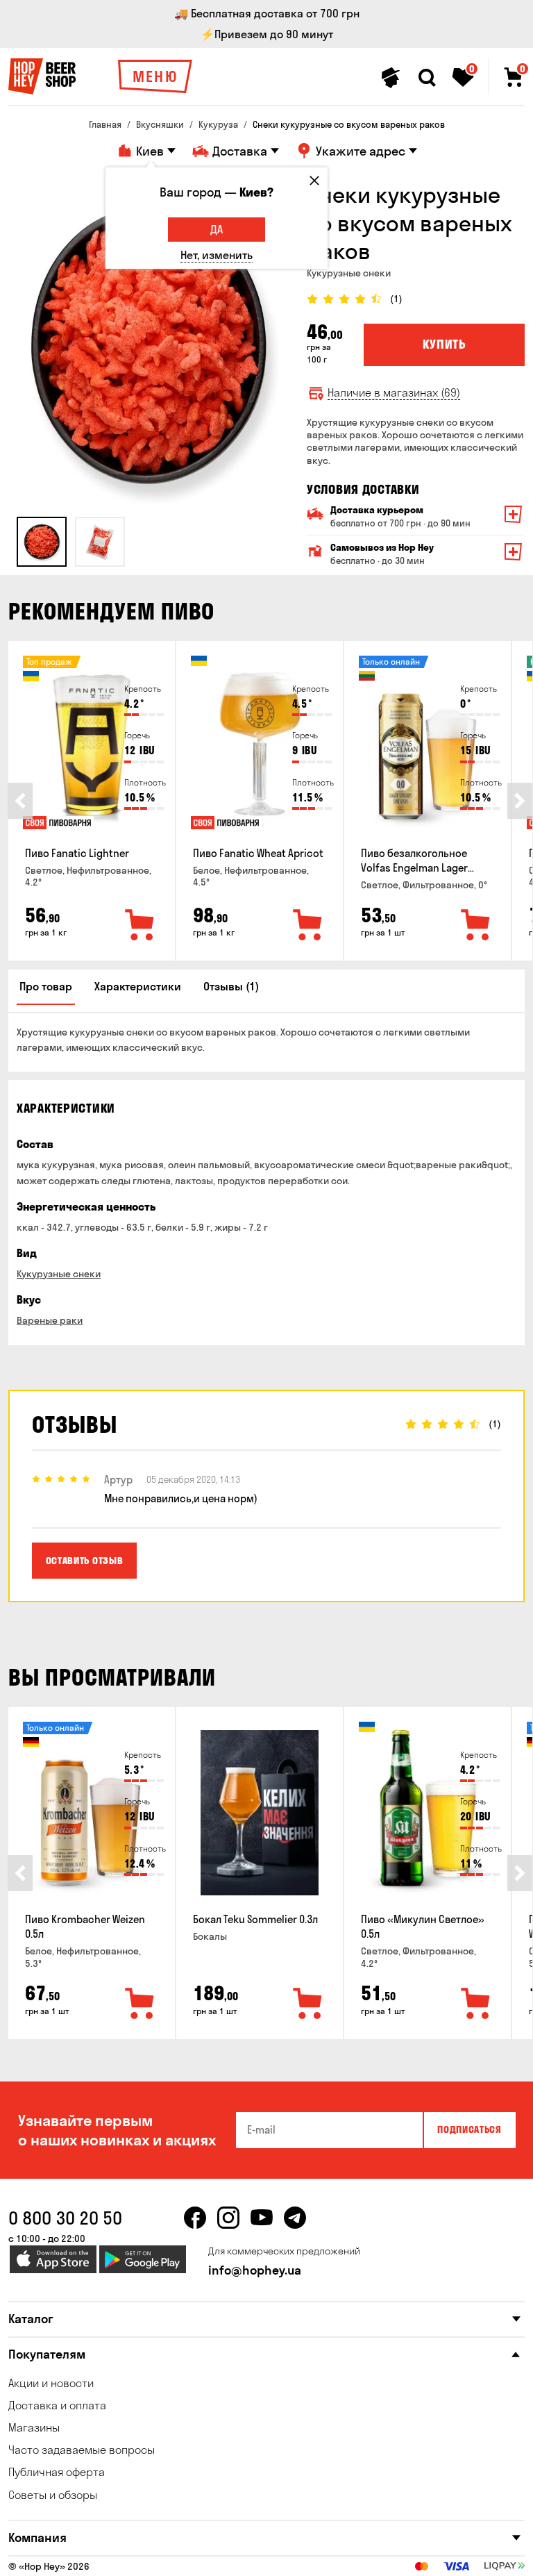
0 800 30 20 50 (65, 2218)
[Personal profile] (391, 78)
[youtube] (262, 2218)
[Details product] (92, 747)
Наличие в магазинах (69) (394, 393)
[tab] (42, 542)
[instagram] (228, 2218)
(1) (396, 299)
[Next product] (520, 801)
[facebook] (195, 2218)
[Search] (427, 78)
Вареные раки (50, 1320)
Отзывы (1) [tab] (231, 986)
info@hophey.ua (255, 2270)
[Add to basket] (140, 926)
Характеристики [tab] (138, 986)
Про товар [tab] (46, 986)
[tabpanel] (147, 344)
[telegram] (295, 2218)
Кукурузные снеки (59, 1274)
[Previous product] (20, 801)
